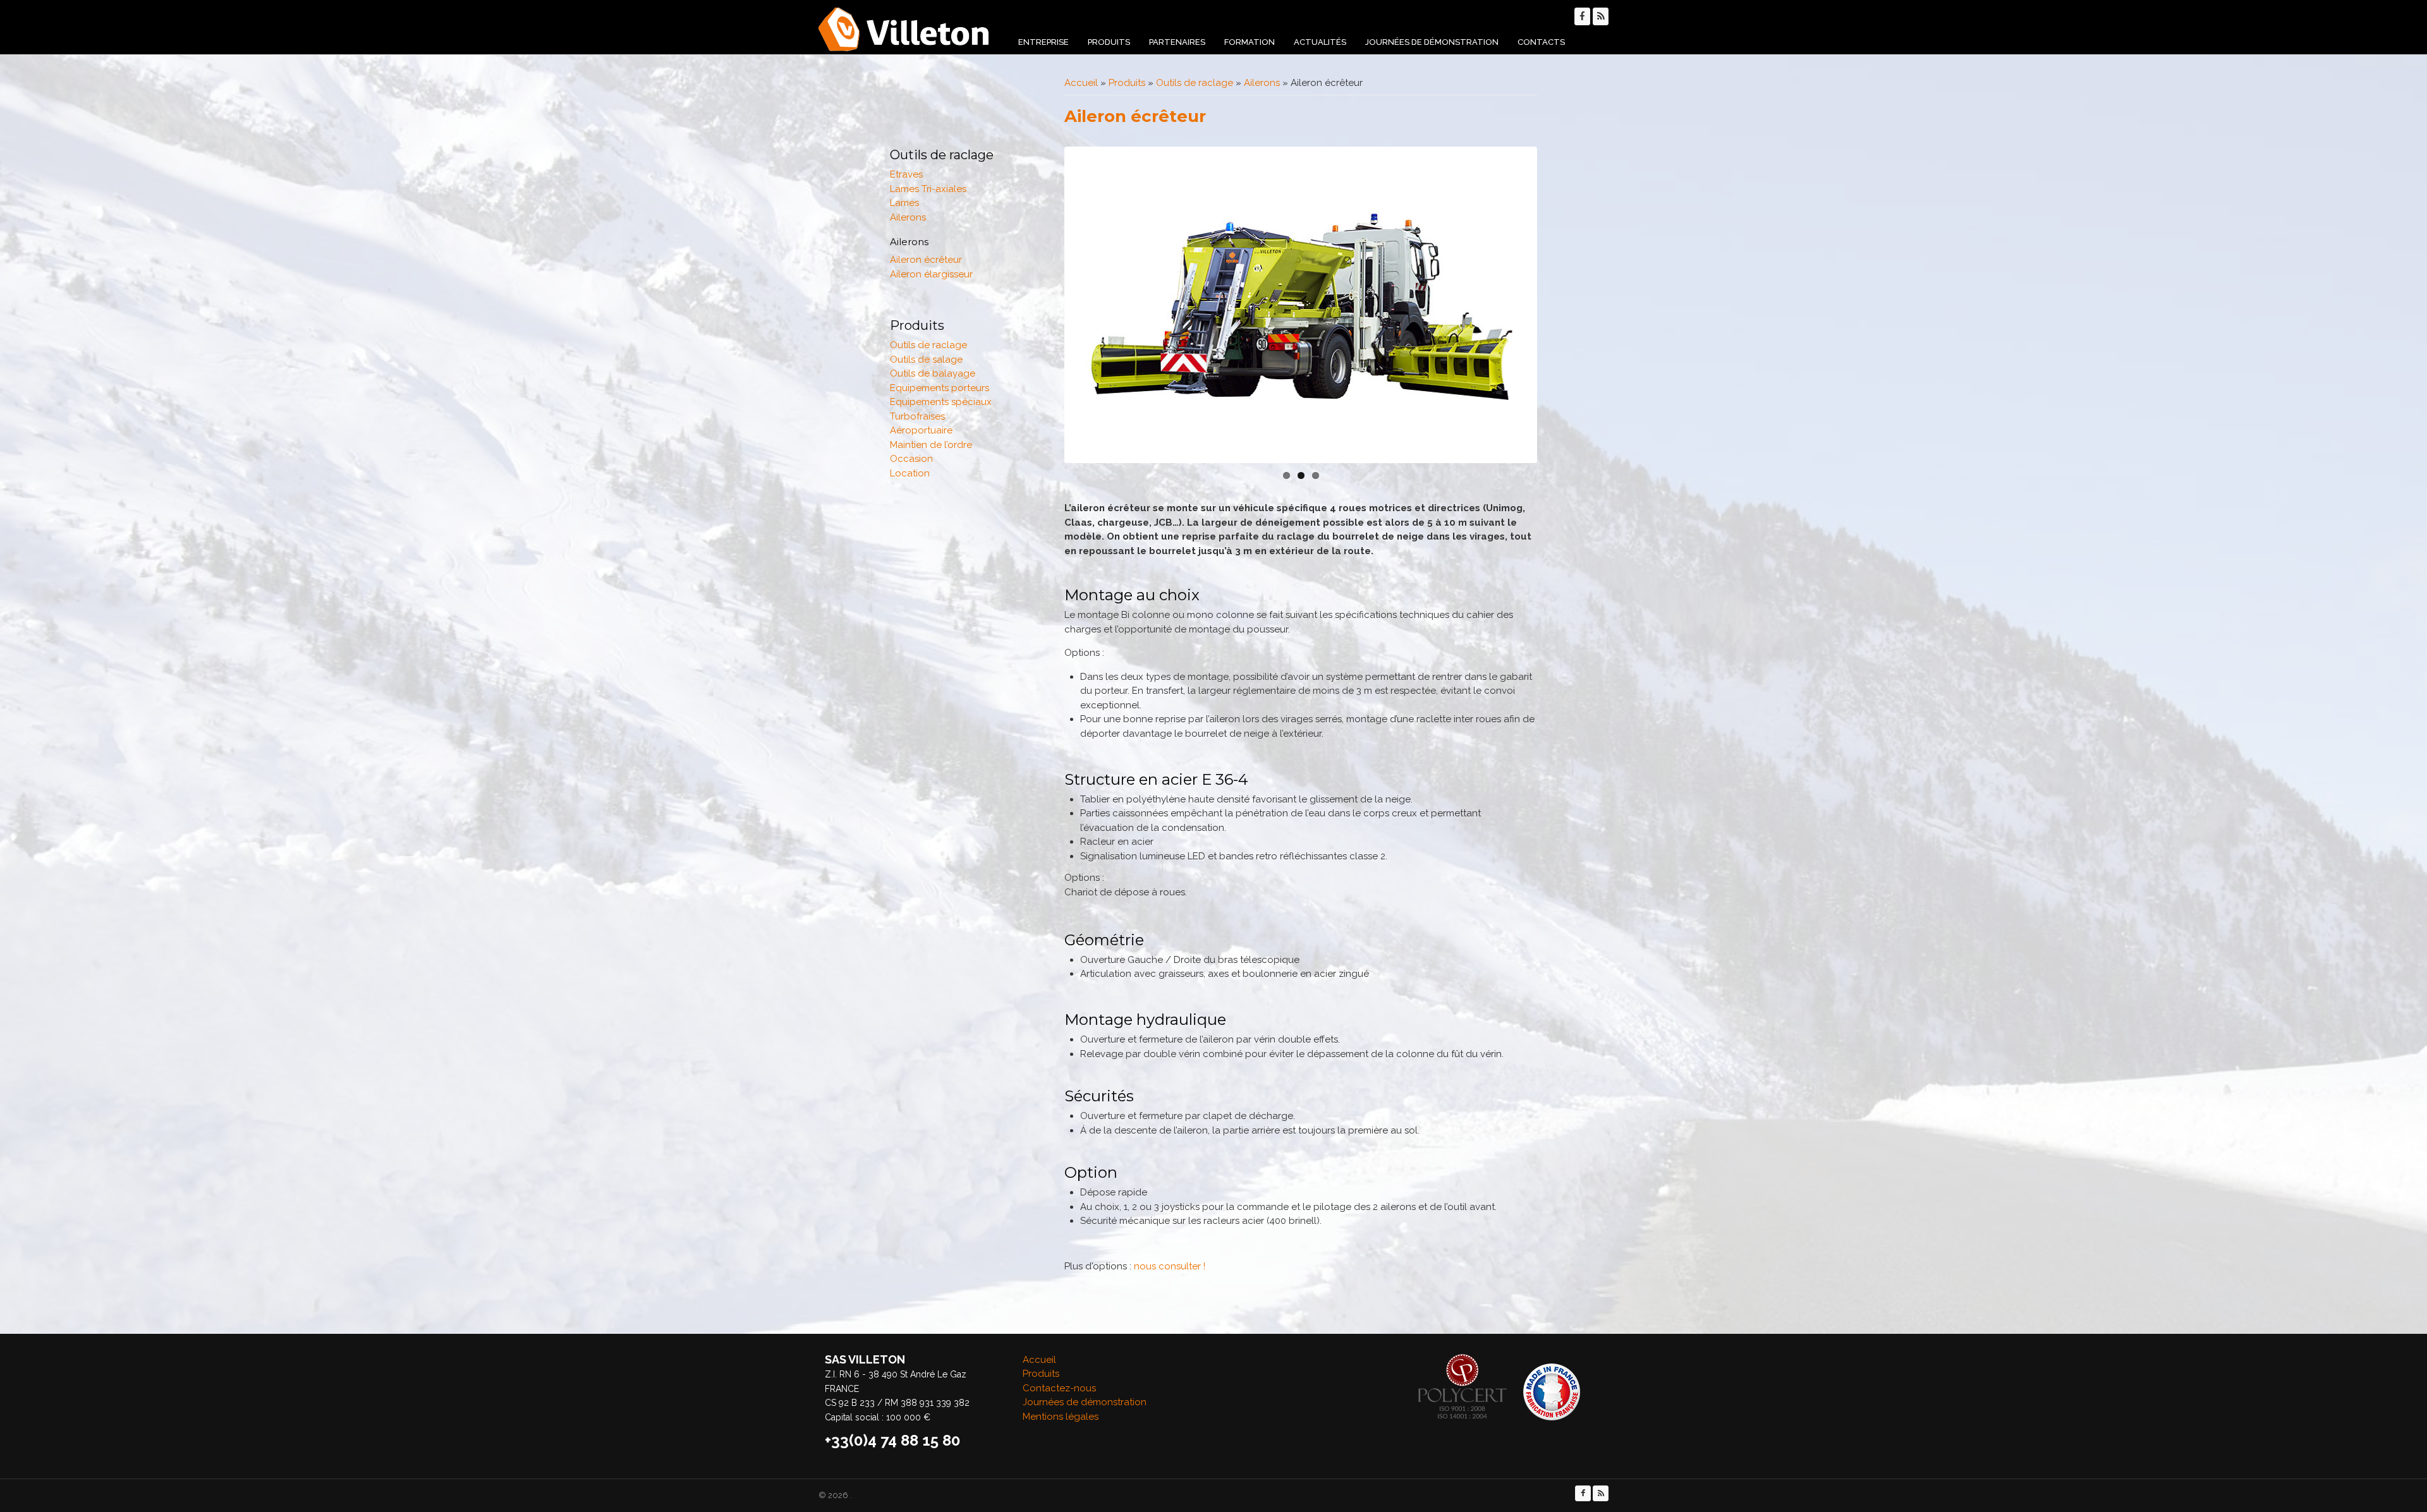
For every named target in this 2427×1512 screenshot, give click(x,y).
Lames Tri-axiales (928, 189)
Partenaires (1177, 42)
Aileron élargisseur (931, 274)
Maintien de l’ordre (931, 445)
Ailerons (1262, 83)
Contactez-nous (1059, 1388)
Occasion (911, 459)
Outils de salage (926, 360)
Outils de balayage (933, 373)
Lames (904, 203)
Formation (1250, 42)
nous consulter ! (1170, 1266)
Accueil (1081, 83)
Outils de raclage (1195, 83)
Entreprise (1043, 42)
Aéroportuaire (921, 430)
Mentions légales (1061, 1417)
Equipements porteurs (940, 388)
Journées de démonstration (1432, 42)
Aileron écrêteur (926, 260)
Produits (1109, 42)
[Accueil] (904, 29)
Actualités (1320, 42)
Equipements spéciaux (941, 402)
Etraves (906, 174)
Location (910, 473)
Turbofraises (917, 416)
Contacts (1541, 42)
